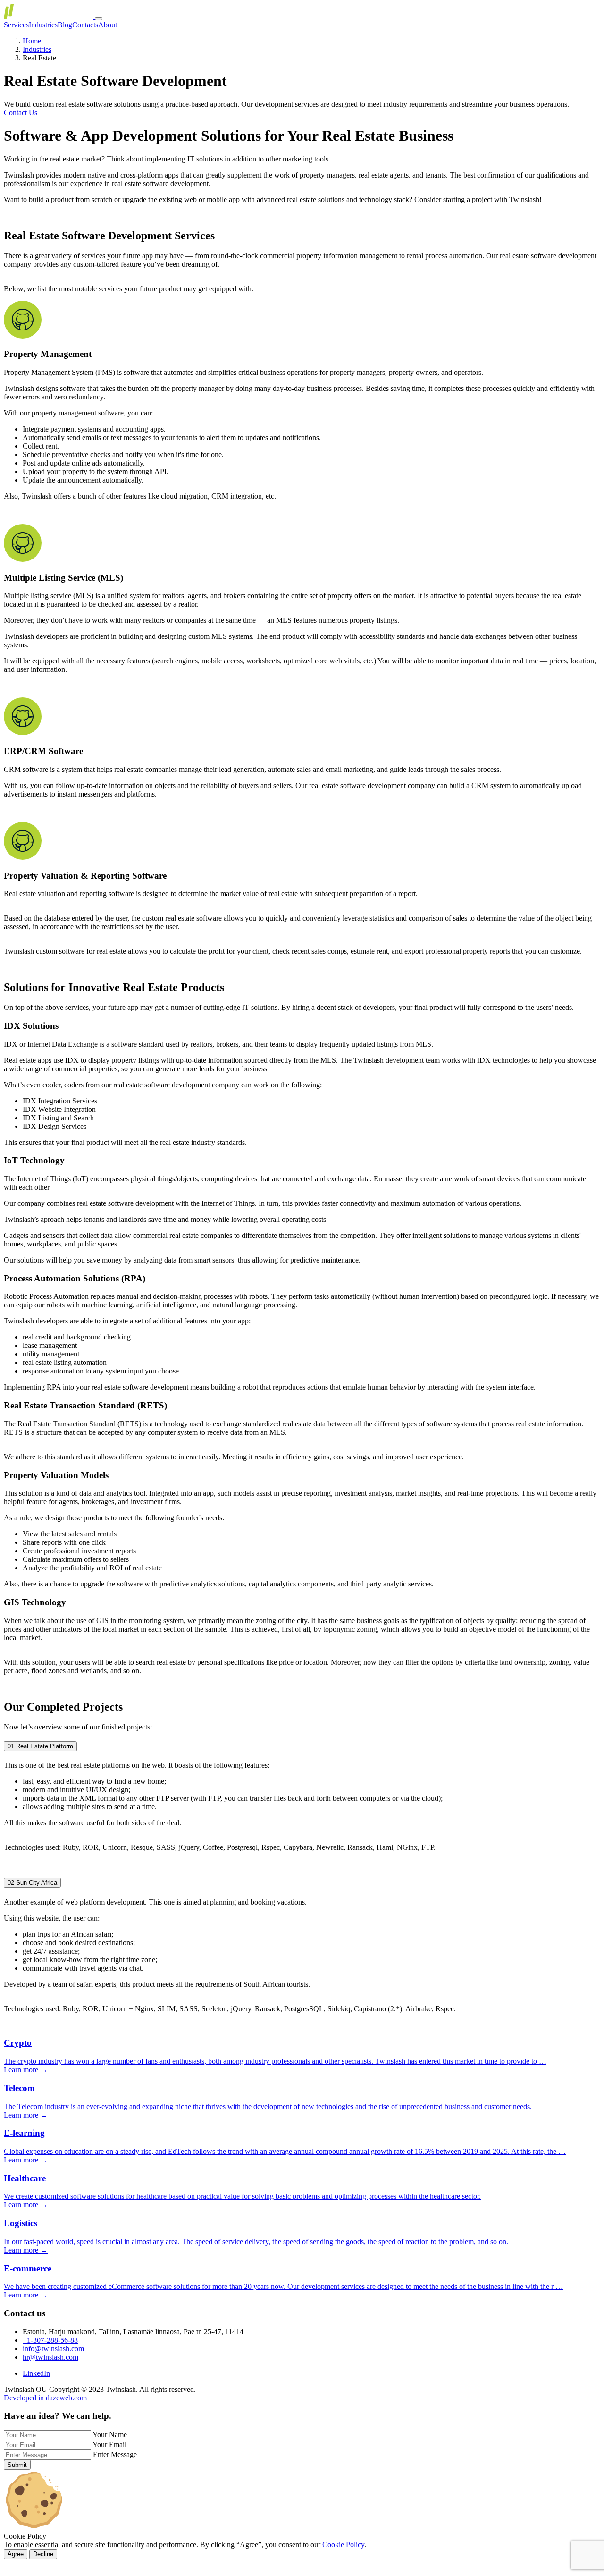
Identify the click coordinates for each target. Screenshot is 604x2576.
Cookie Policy (343, 2545)
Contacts (85, 25)
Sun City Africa (32, 1883)
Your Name (110, 2435)
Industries (43, 25)
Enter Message (115, 2454)
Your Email (109, 2445)
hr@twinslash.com (50, 2357)
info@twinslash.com (53, 2349)
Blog (65, 25)
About (108, 25)
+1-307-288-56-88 (50, 2340)
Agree (16, 2554)
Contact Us (21, 113)
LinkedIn (36, 2373)
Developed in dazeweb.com (45, 2398)
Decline (43, 2554)
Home (32, 41)
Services (16, 25)
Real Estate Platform (40, 1746)
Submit (17, 2465)
